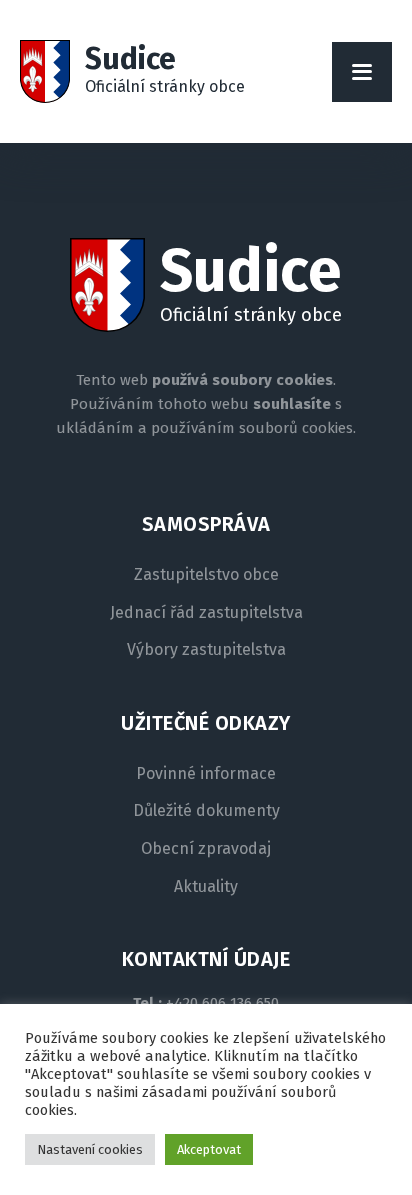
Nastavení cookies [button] (90, 1149)
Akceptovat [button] (209, 1149)
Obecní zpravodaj (206, 849)
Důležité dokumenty (206, 811)
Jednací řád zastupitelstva (206, 613)
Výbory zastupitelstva (206, 650)
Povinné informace (206, 774)
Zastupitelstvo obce (206, 575)
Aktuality (206, 887)
